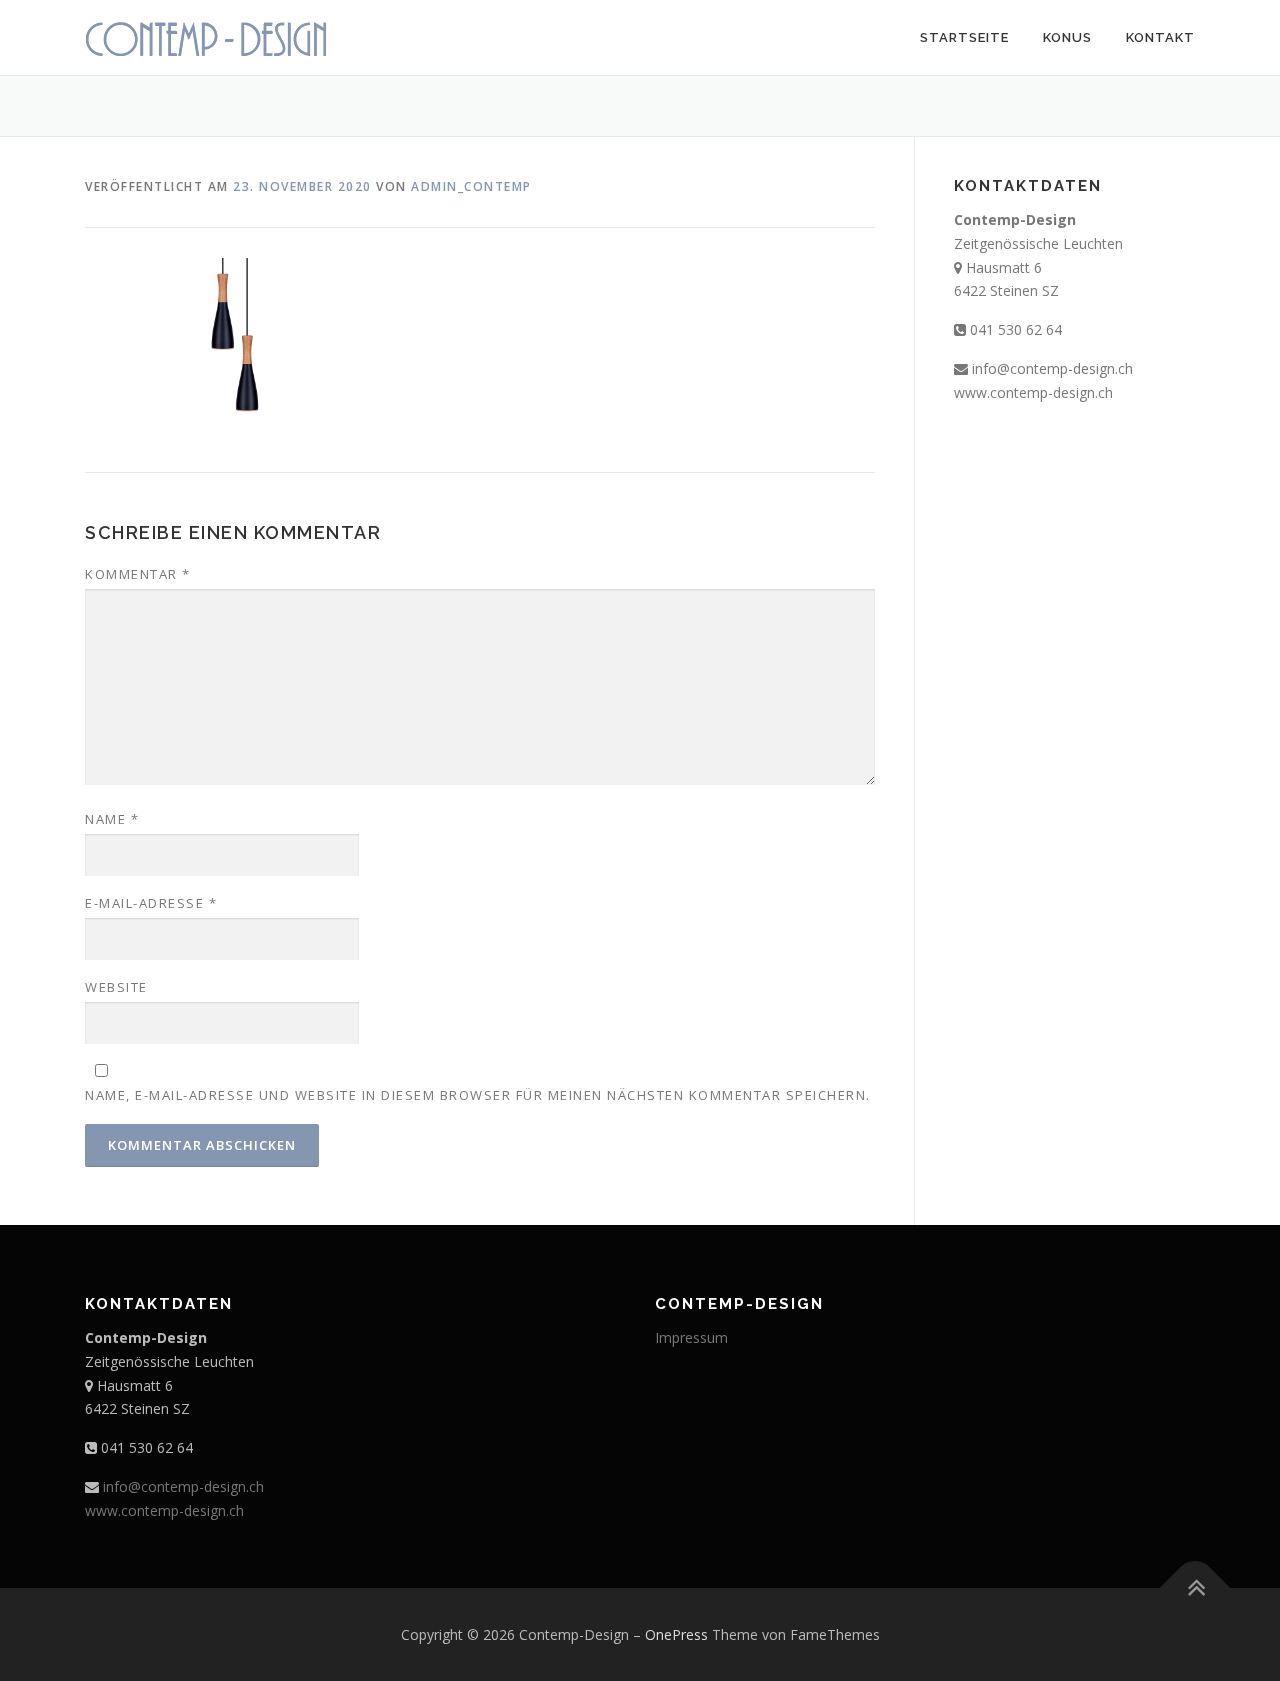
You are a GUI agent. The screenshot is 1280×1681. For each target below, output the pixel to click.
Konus (1067, 37)
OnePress (676, 1634)
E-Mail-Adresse (151, 903)
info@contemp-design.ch (1052, 368)
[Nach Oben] (1195, 1587)
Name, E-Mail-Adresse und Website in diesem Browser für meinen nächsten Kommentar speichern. (478, 1095)
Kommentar (138, 574)
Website (116, 987)
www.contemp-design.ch (1033, 392)
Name (112, 819)
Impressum (691, 1337)
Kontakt (1160, 37)
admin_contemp (471, 186)
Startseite (964, 37)
